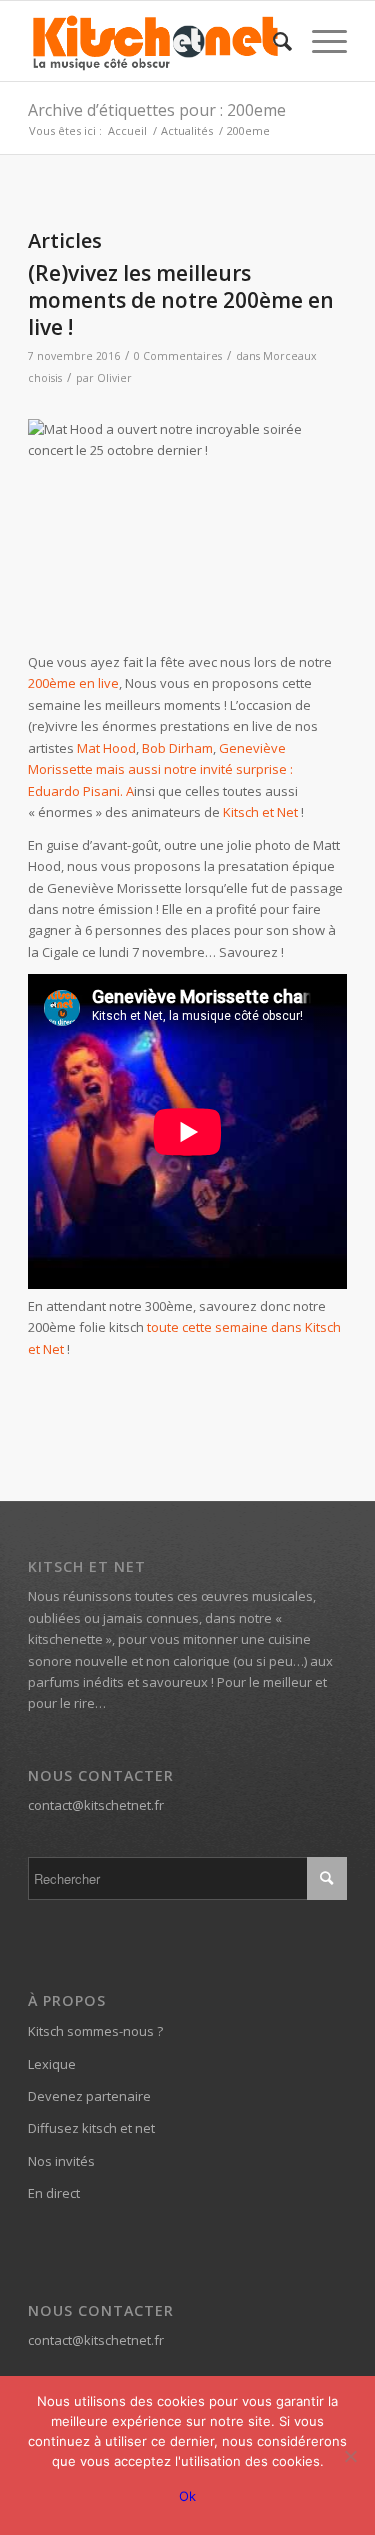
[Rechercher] (272, 41)
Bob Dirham (177, 748)
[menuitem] (272, 41)
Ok (187, 2496)
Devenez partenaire (89, 2096)
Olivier (114, 378)
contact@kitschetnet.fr (96, 1805)
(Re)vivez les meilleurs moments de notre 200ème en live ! (181, 300)
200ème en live (73, 683)
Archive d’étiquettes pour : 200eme (157, 110)
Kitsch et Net (260, 812)
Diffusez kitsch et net (91, 2128)
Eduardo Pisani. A (81, 791)
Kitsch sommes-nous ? (95, 2031)
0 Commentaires (178, 356)
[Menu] (319, 41)
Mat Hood (106, 748)
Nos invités (61, 2161)
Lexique (52, 2064)
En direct (54, 2193)
